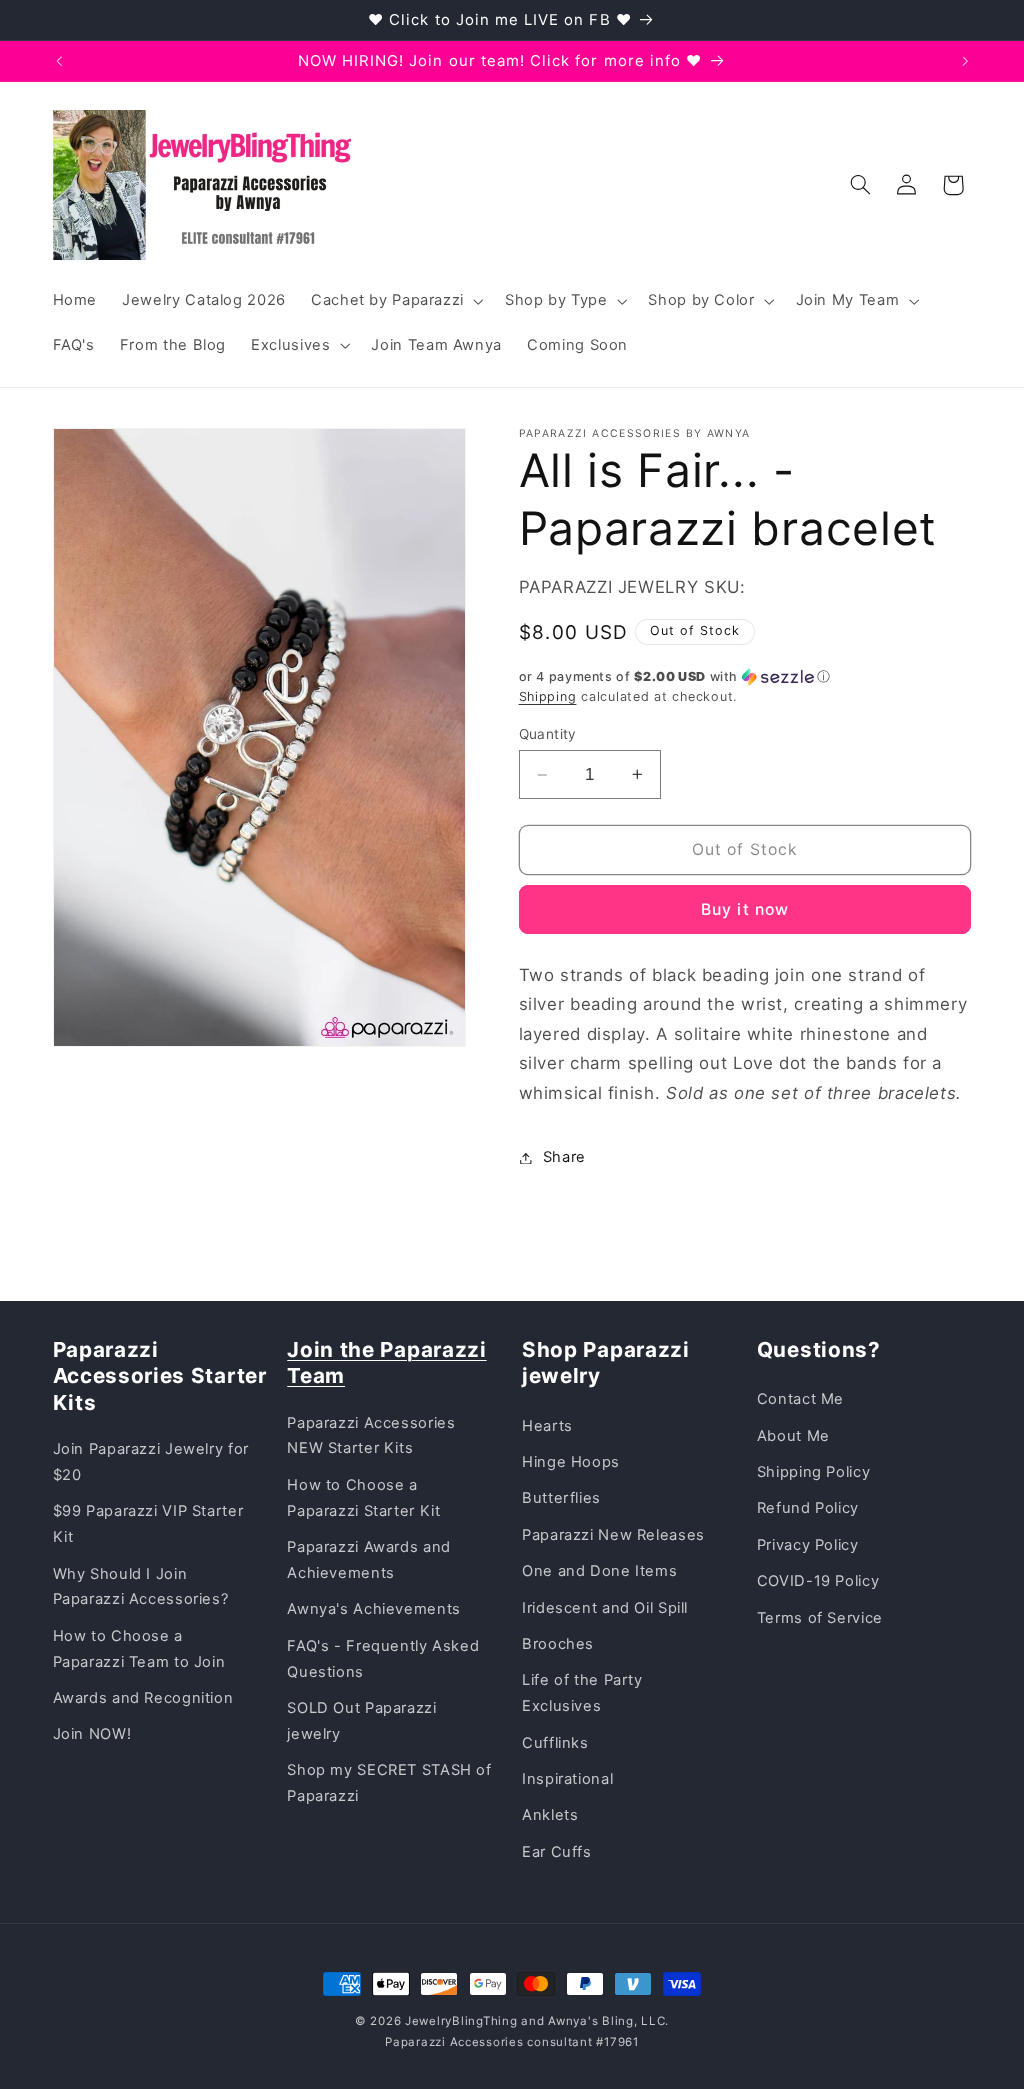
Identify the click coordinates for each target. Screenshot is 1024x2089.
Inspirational (567, 1779)
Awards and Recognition (143, 1698)
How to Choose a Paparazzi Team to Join (139, 1649)
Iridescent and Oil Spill (605, 1608)
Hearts (547, 1426)
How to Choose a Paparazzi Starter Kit (363, 1498)
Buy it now (745, 909)
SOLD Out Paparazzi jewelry (361, 1721)
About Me (793, 1436)
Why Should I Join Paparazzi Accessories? (141, 1587)
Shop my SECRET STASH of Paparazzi (389, 1783)
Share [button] (564, 1157)
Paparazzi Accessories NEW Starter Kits (371, 1436)
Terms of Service (820, 1618)
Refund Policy (808, 1508)
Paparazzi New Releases (613, 1535)
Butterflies (561, 1498)
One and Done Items (599, 1571)
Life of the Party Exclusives (582, 1693)
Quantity (548, 734)
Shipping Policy (813, 1472)
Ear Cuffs (557, 1852)
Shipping (548, 696)
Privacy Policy (808, 1545)
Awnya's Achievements (374, 1609)
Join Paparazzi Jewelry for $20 (151, 1462)
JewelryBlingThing (461, 2021)
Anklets (550, 1815)
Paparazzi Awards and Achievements (369, 1560)
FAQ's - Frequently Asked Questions (383, 1659)
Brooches (558, 1644)
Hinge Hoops (571, 1462)
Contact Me (800, 1399)
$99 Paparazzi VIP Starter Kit (148, 1524)
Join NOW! (92, 1734)
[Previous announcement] (59, 61)
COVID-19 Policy (818, 1581)
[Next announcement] (965, 61)
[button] (395, 301)
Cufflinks (555, 1743)
